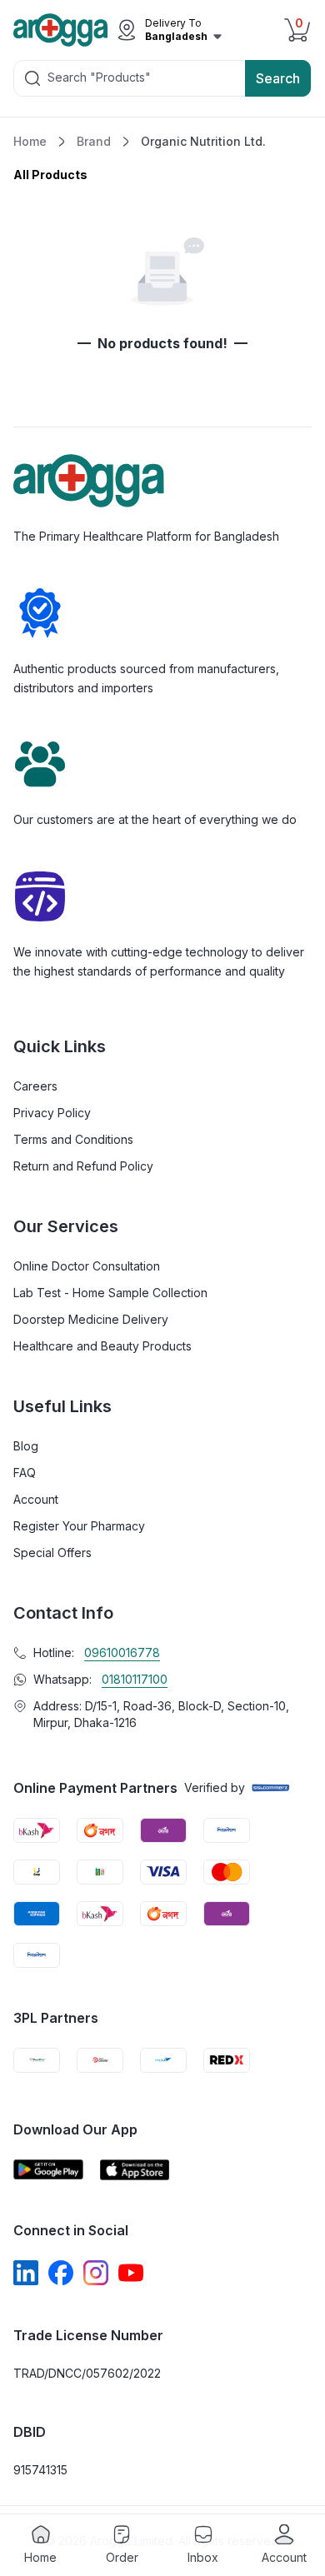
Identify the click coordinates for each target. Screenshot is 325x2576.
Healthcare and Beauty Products (102, 1346)
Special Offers (52, 1553)
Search (278, 78)
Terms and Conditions (73, 1139)
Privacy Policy (52, 1113)
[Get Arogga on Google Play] (48, 2170)
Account (36, 1499)
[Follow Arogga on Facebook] (61, 2273)
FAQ (25, 1473)
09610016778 (122, 1652)
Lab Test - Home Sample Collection (110, 1293)
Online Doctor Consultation (87, 1266)
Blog (26, 1446)
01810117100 (135, 1679)
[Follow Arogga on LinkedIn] (26, 2273)
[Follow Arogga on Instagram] (96, 2273)
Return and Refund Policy (83, 1166)
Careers (35, 1086)
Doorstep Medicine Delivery (91, 1319)
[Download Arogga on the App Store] (135, 2170)
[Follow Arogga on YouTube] (131, 2273)
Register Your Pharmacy (79, 1526)
